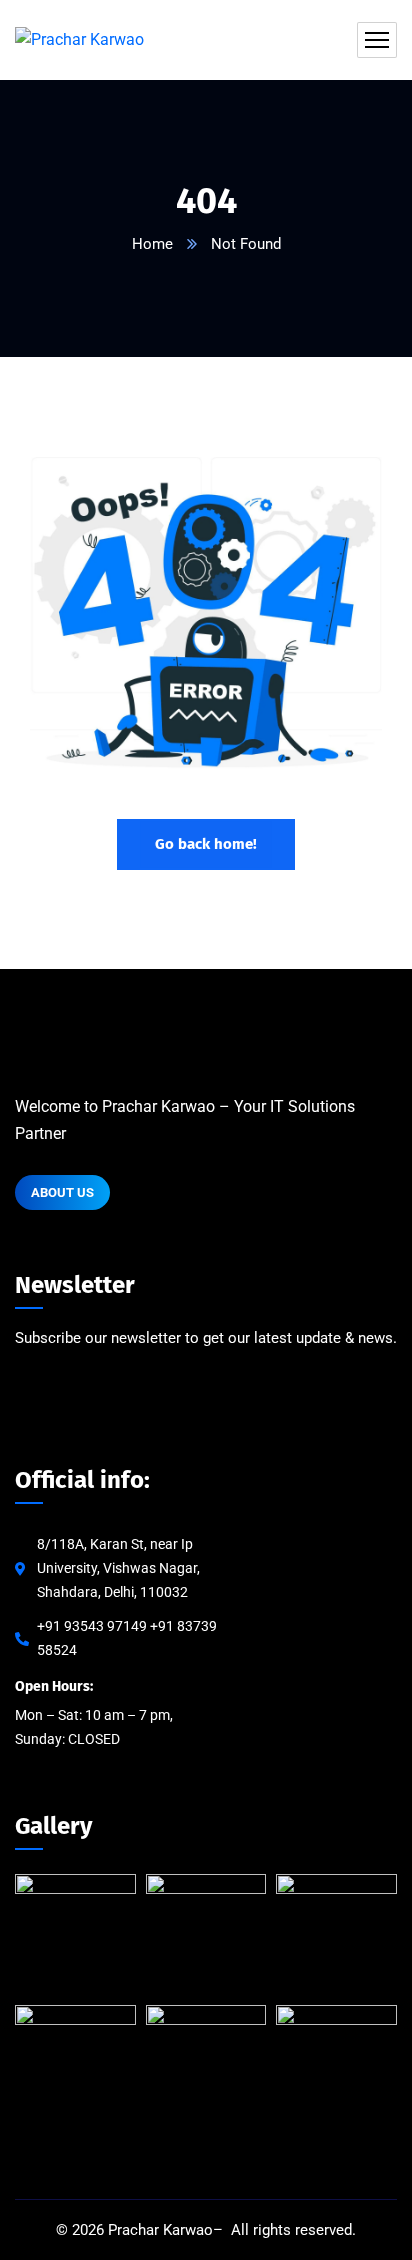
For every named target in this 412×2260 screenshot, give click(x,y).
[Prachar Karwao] (79, 40)
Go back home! (206, 844)
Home (152, 244)
